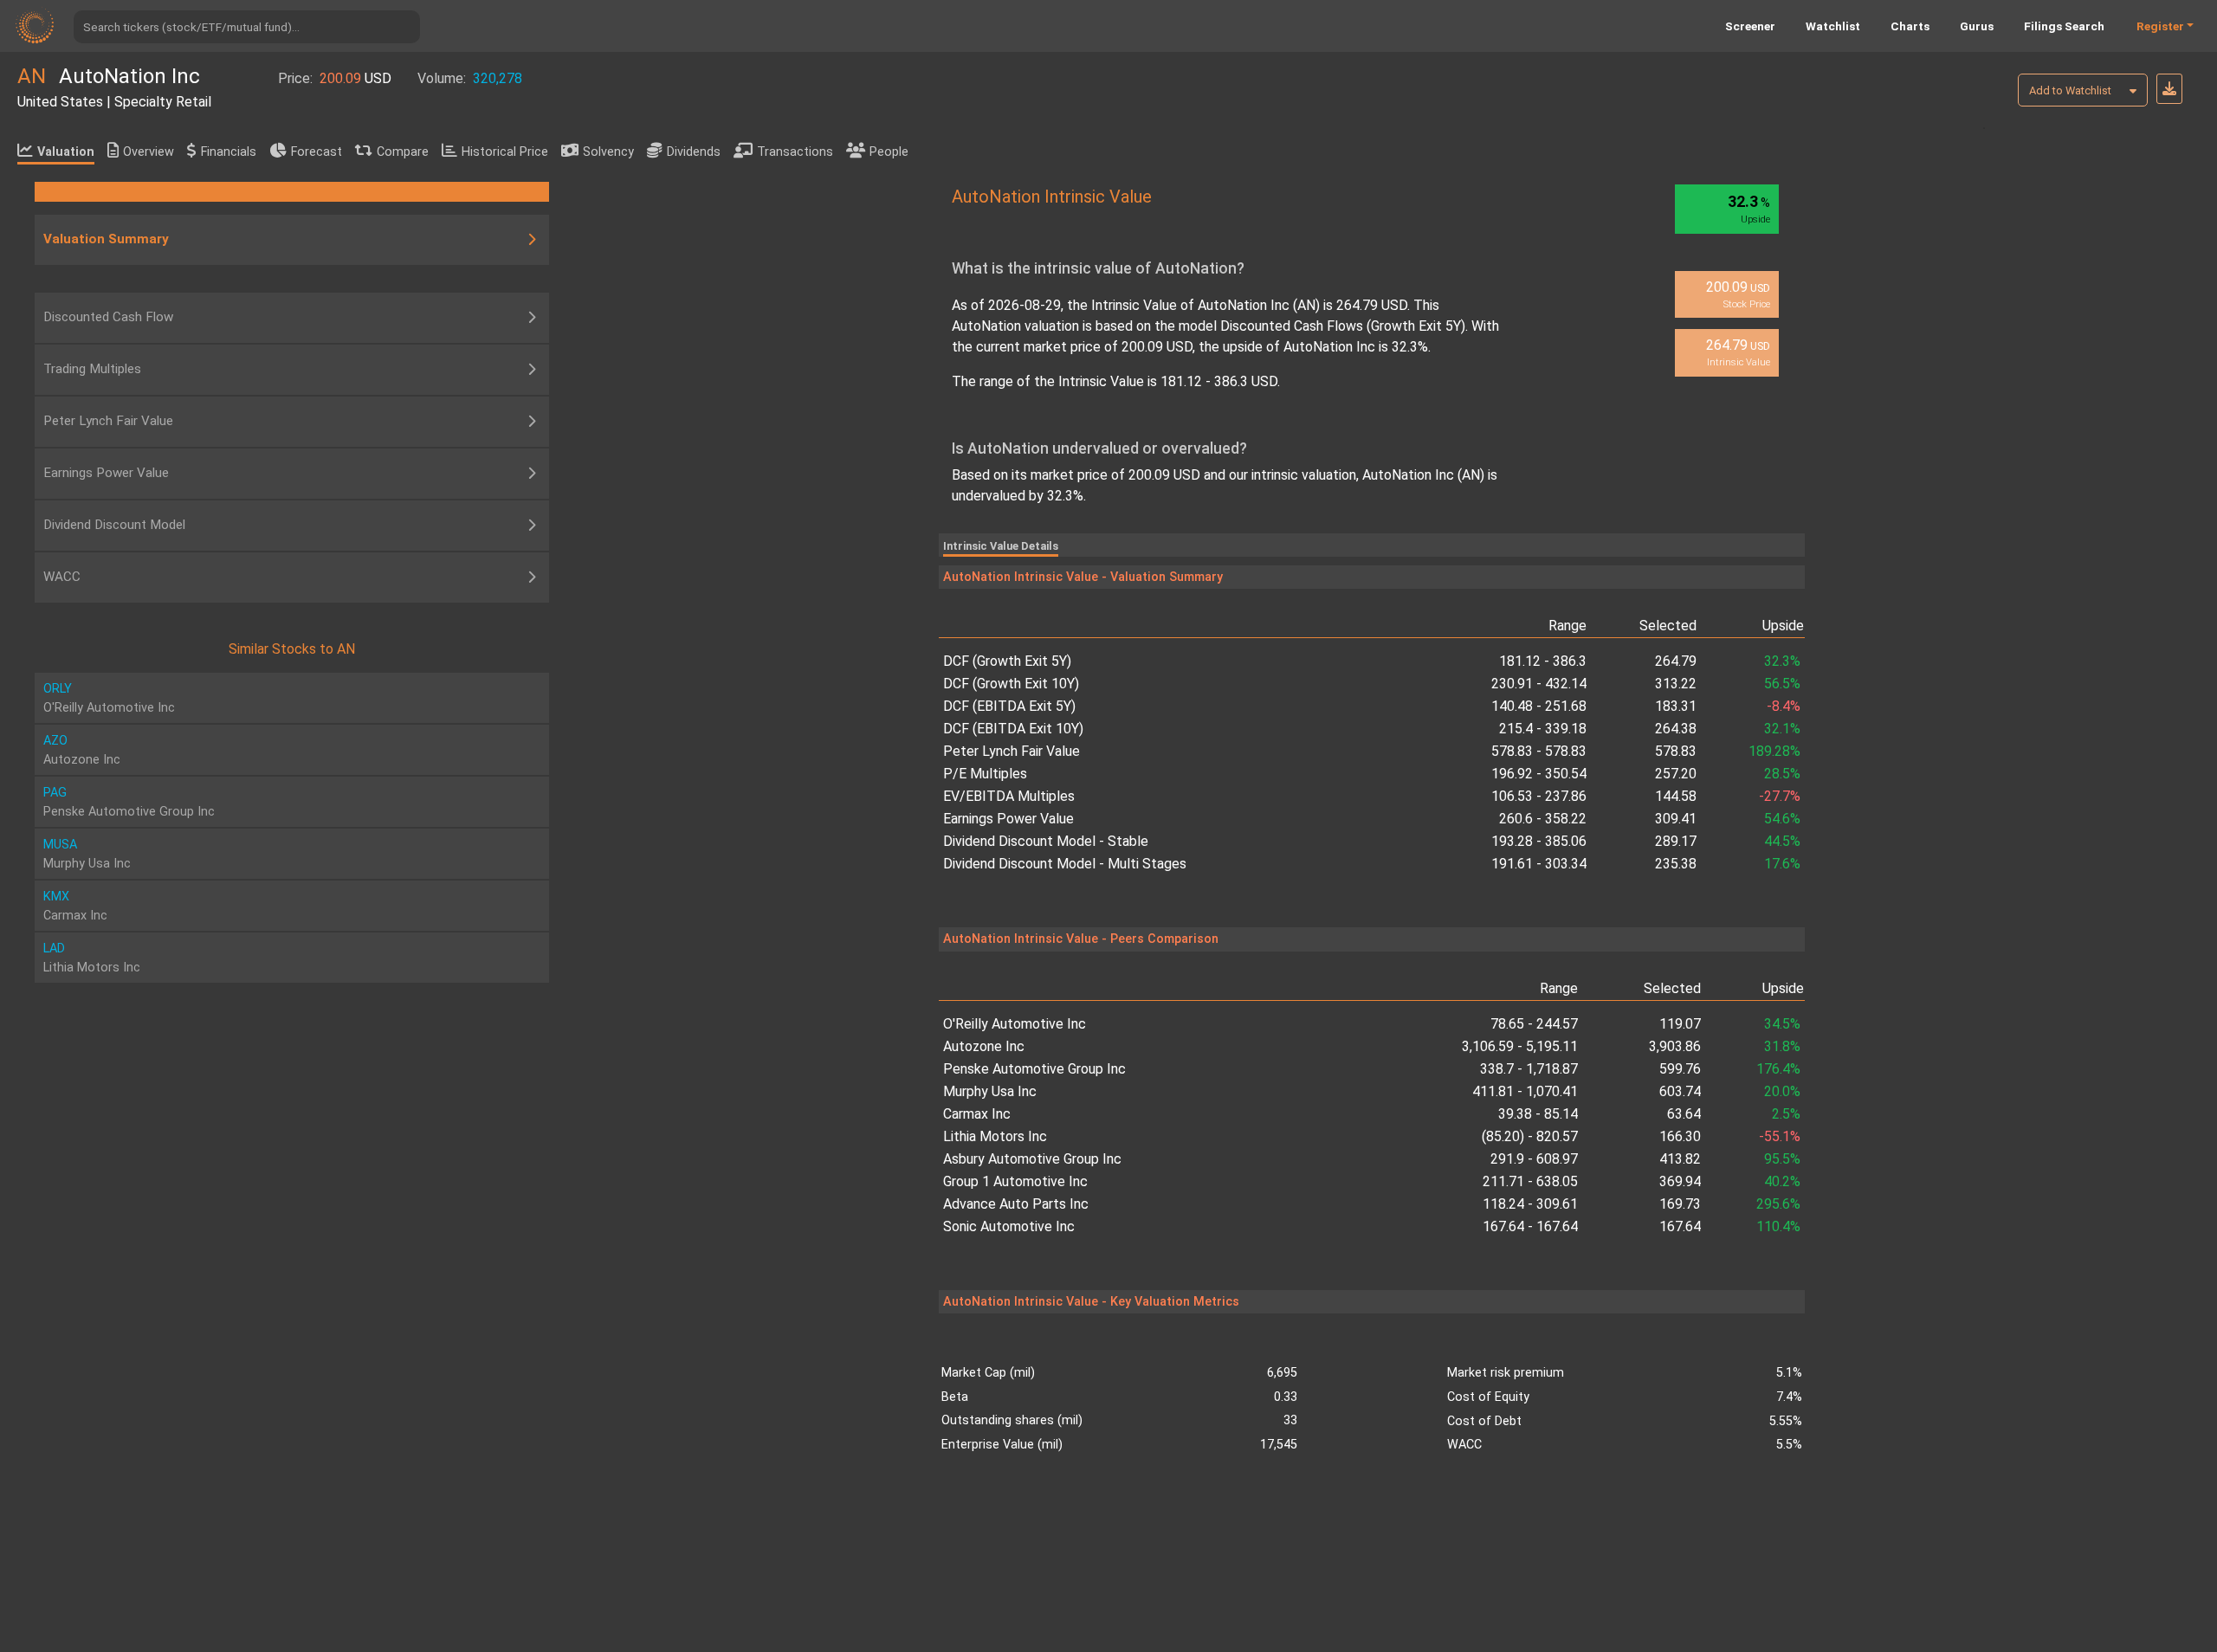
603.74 (1680, 1091)
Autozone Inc (984, 1046)
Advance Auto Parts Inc (1016, 1204)
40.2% (1782, 1181)
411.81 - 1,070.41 (1525, 1091)
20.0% (1782, 1091)
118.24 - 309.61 (1530, 1204)
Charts (1910, 26)
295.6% (1778, 1204)
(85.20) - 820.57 (1530, 1136)
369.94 (1680, 1181)
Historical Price (505, 152)
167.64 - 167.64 (1530, 1226)
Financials (229, 152)
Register (2160, 26)
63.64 (1684, 1114)
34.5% (1782, 1024)
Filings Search (2064, 26)
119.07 (1680, 1024)
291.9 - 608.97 (1534, 1159)
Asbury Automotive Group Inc (1032, 1159)
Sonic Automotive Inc (1009, 1226)
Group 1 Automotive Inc (1015, 1181)
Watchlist (1833, 26)
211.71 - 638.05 (1530, 1181)
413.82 (1680, 1159)
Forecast (317, 152)
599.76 (1680, 1069)
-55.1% (1780, 1136)
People (889, 152)
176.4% (1778, 1069)
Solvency (608, 152)
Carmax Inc (977, 1114)
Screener (1750, 26)
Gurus (1977, 26)
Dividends (694, 152)
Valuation (66, 152)
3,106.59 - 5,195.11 (1520, 1046)
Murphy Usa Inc (990, 1091)
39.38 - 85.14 (1538, 1114)
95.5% (1782, 1159)
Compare (403, 152)
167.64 (1680, 1226)
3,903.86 (1675, 1046)
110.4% (1778, 1226)
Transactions (795, 152)
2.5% (1786, 1114)
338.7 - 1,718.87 (1529, 1069)
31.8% (1782, 1046)
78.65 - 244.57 (1534, 1024)
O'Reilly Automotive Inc (1015, 1024)
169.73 (1680, 1204)
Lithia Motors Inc (995, 1136)
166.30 (1680, 1136)
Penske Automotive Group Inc (1034, 1069)
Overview (149, 152)
